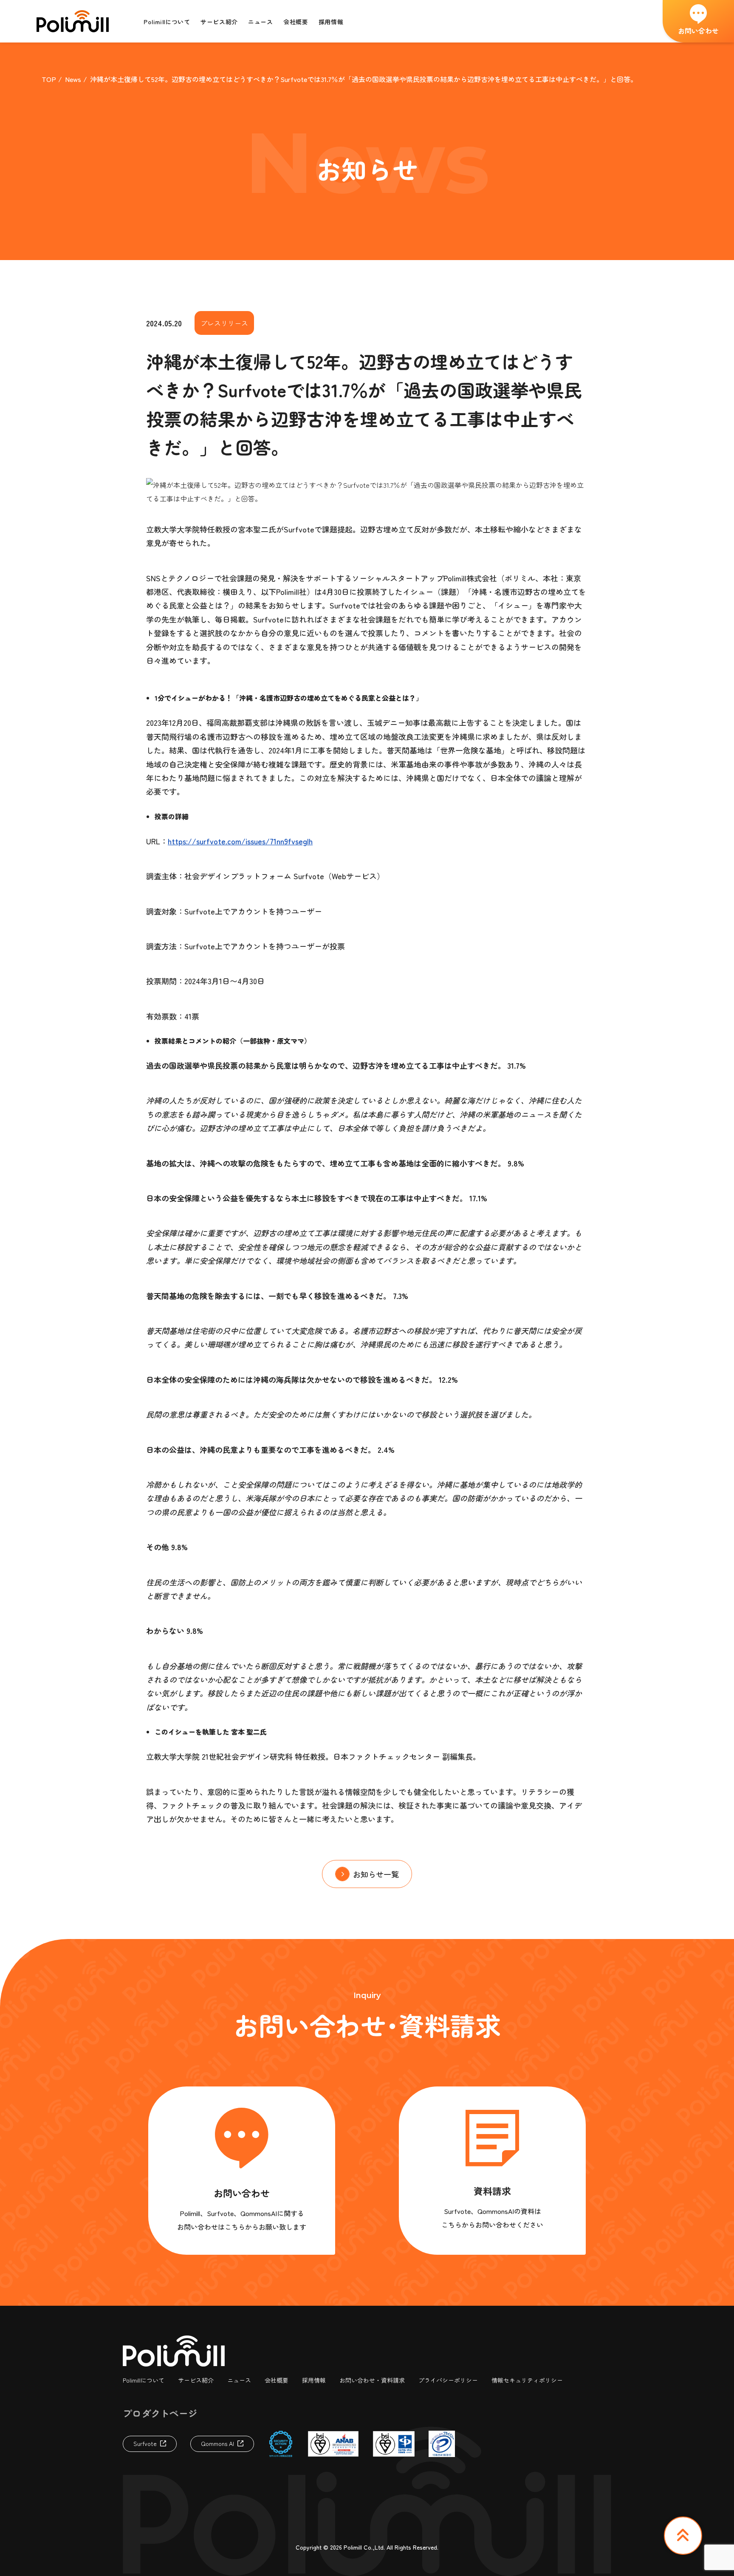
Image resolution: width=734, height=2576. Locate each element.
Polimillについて (144, 2380)
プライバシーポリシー (448, 2380)
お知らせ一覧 (376, 1874)
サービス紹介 (196, 2380)
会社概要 (277, 2380)
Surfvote (145, 2443)
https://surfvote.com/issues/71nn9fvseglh (240, 841)
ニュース (239, 2380)
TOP (49, 79)
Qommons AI (217, 2443)
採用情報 (314, 2380)
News (73, 79)
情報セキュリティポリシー (527, 2380)
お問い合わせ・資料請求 (372, 2380)
